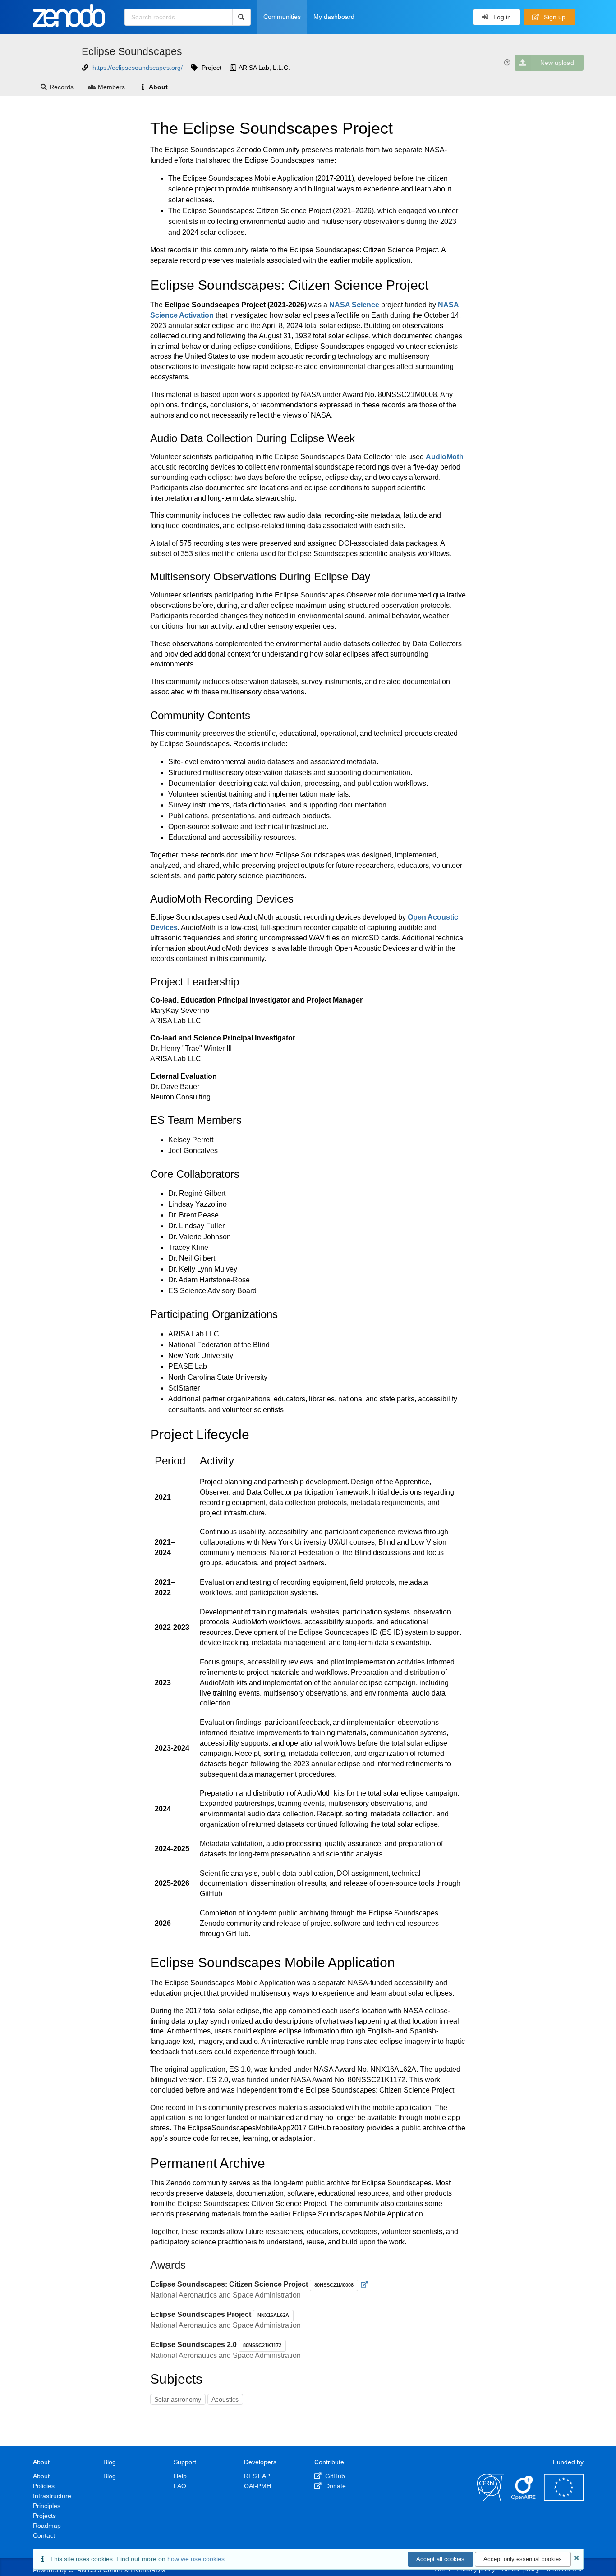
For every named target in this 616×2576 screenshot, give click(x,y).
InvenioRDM (148, 2570)
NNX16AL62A (273, 2315)
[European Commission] (564, 2498)
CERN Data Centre (96, 2570)
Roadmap (47, 2526)
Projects (44, 2516)
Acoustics (225, 2399)
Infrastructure (52, 2496)
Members (111, 87)
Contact (44, 2535)
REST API (258, 2476)
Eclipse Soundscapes (132, 51)
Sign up (554, 17)
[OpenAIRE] (524, 2498)
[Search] (241, 17)
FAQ (180, 2486)
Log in (501, 17)
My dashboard (334, 17)
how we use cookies (196, 2559)
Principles (47, 2506)
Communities (282, 17)
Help (180, 2476)
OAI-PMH (257, 2486)
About (158, 87)
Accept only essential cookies (523, 2559)
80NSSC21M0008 (334, 2285)
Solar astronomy (178, 2399)
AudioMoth (445, 457)
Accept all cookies (440, 2559)
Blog (110, 2476)
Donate (335, 2486)
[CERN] (491, 2498)
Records (62, 87)
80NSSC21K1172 (262, 2345)
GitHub (334, 2476)
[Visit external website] (365, 2284)
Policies (44, 2486)
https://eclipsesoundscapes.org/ (138, 68)
